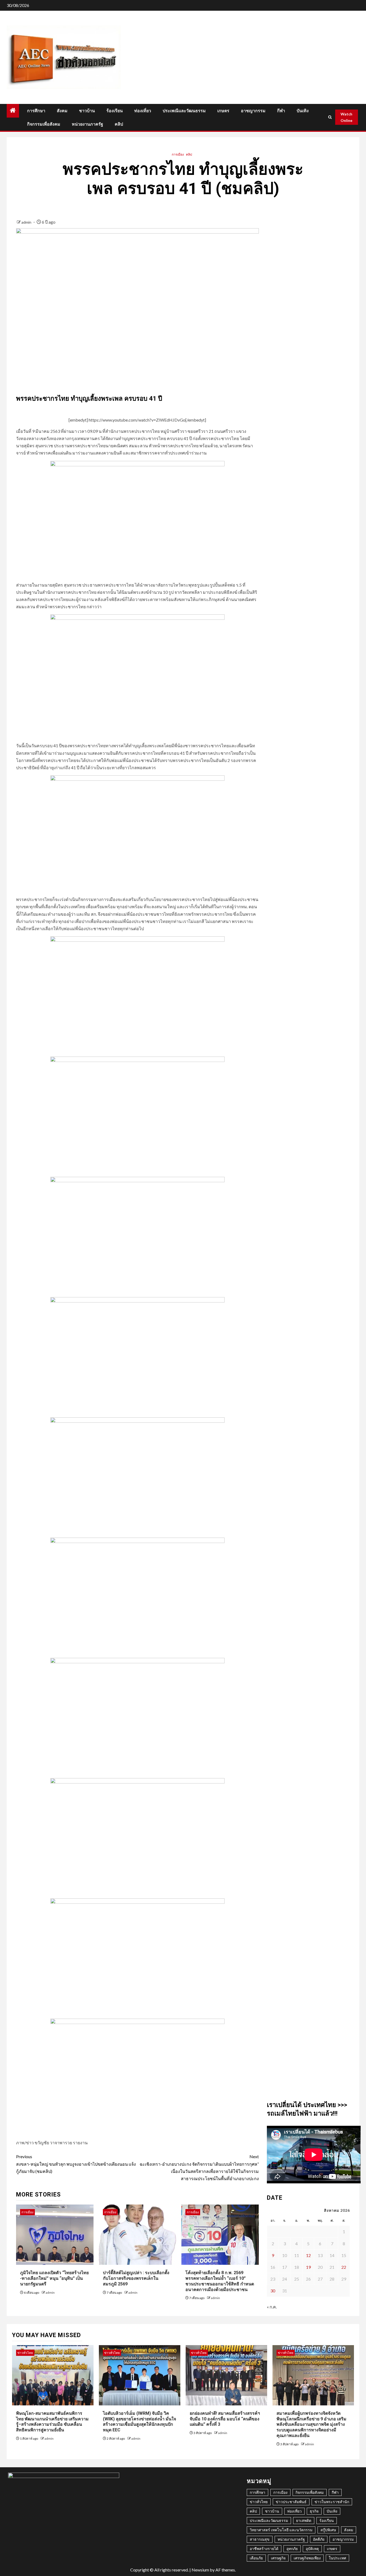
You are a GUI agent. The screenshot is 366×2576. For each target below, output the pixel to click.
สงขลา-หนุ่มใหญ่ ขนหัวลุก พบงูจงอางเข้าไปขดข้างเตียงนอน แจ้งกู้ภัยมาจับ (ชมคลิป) (76, 2164)
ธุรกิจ (314, 2511)
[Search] (330, 117)
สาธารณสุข (260, 2539)
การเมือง (178, 154)
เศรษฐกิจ (278, 2558)
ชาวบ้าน (87, 111)
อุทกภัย (292, 2549)
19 (308, 2267)
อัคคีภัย (319, 2539)
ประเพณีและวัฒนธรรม (184, 111)
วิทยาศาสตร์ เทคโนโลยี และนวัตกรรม (281, 2530)
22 (344, 2267)
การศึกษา (36, 111)
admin (27, 222)
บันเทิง (303, 111)
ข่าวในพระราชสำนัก (332, 2502)
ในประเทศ (337, 2558)
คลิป (119, 124)
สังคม (62, 111)
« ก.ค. (272, 2307)
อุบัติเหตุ (312, 2549)
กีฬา (281, 111)
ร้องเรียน (115, 111)
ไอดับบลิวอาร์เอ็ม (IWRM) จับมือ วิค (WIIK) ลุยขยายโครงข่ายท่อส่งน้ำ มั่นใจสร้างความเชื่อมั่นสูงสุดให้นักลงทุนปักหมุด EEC (139, 2422)
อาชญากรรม (253, 111)
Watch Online (346, 117)
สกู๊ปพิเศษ (328, 2530)
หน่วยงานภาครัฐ (87, 124)
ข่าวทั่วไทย (25, 2353)
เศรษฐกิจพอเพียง (307, 2558)
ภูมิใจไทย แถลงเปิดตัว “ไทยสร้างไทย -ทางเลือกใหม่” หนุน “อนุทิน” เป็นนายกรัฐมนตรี (54, 2278)
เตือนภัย (256, 2558)
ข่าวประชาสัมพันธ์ (291, 2502)
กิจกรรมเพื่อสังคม (44, 124)
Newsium (200, 2570)
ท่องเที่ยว (143, 111)
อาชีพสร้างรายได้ (264, 2549)
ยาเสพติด (304, 2520)
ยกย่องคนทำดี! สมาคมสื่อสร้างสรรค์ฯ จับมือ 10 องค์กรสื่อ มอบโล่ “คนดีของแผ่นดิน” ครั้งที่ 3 (225, 2419)
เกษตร (223, 111)
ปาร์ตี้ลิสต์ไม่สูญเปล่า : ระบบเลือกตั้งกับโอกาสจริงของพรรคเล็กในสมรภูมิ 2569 (136, 2278)
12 (308, 2255)
